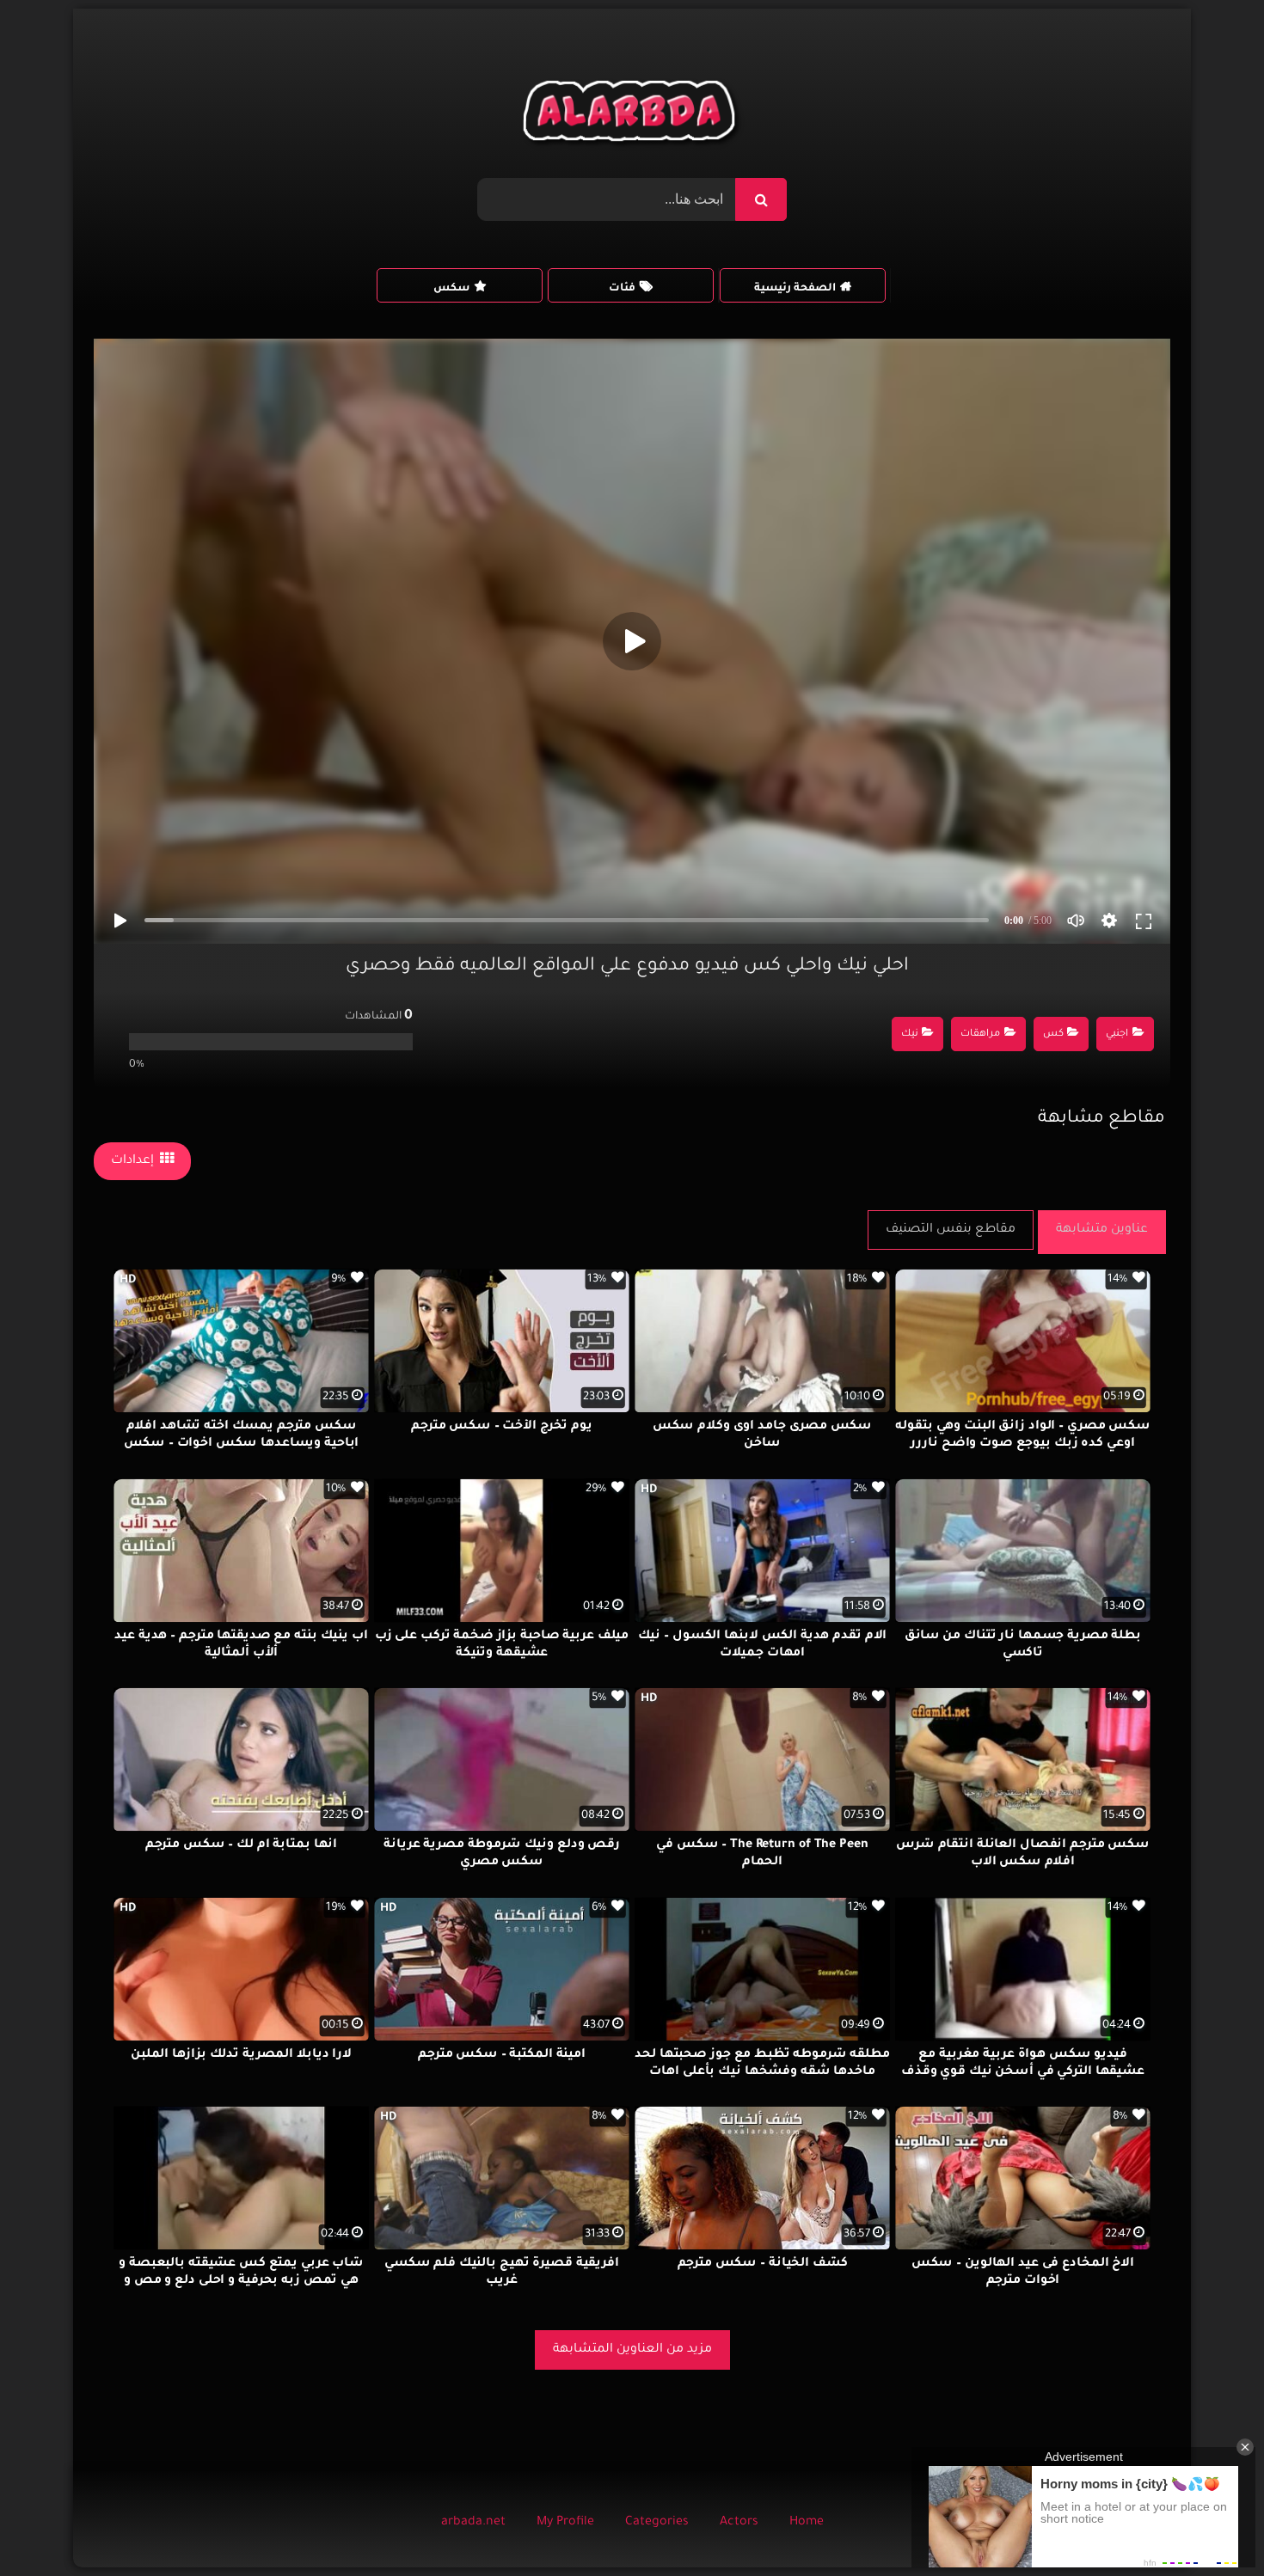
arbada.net (473, 2523)
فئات (622, 289)
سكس (451, 289)
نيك (910, 1034)
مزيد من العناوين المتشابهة (632, 2350)
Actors (739, 2523)
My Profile (565, 2523)
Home (807, 2523)
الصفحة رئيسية (795, 289)
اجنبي (1117, 1034)
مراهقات (980, 1034)
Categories (657, 2523)
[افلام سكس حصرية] (632, 115)
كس (1053, 1034)
